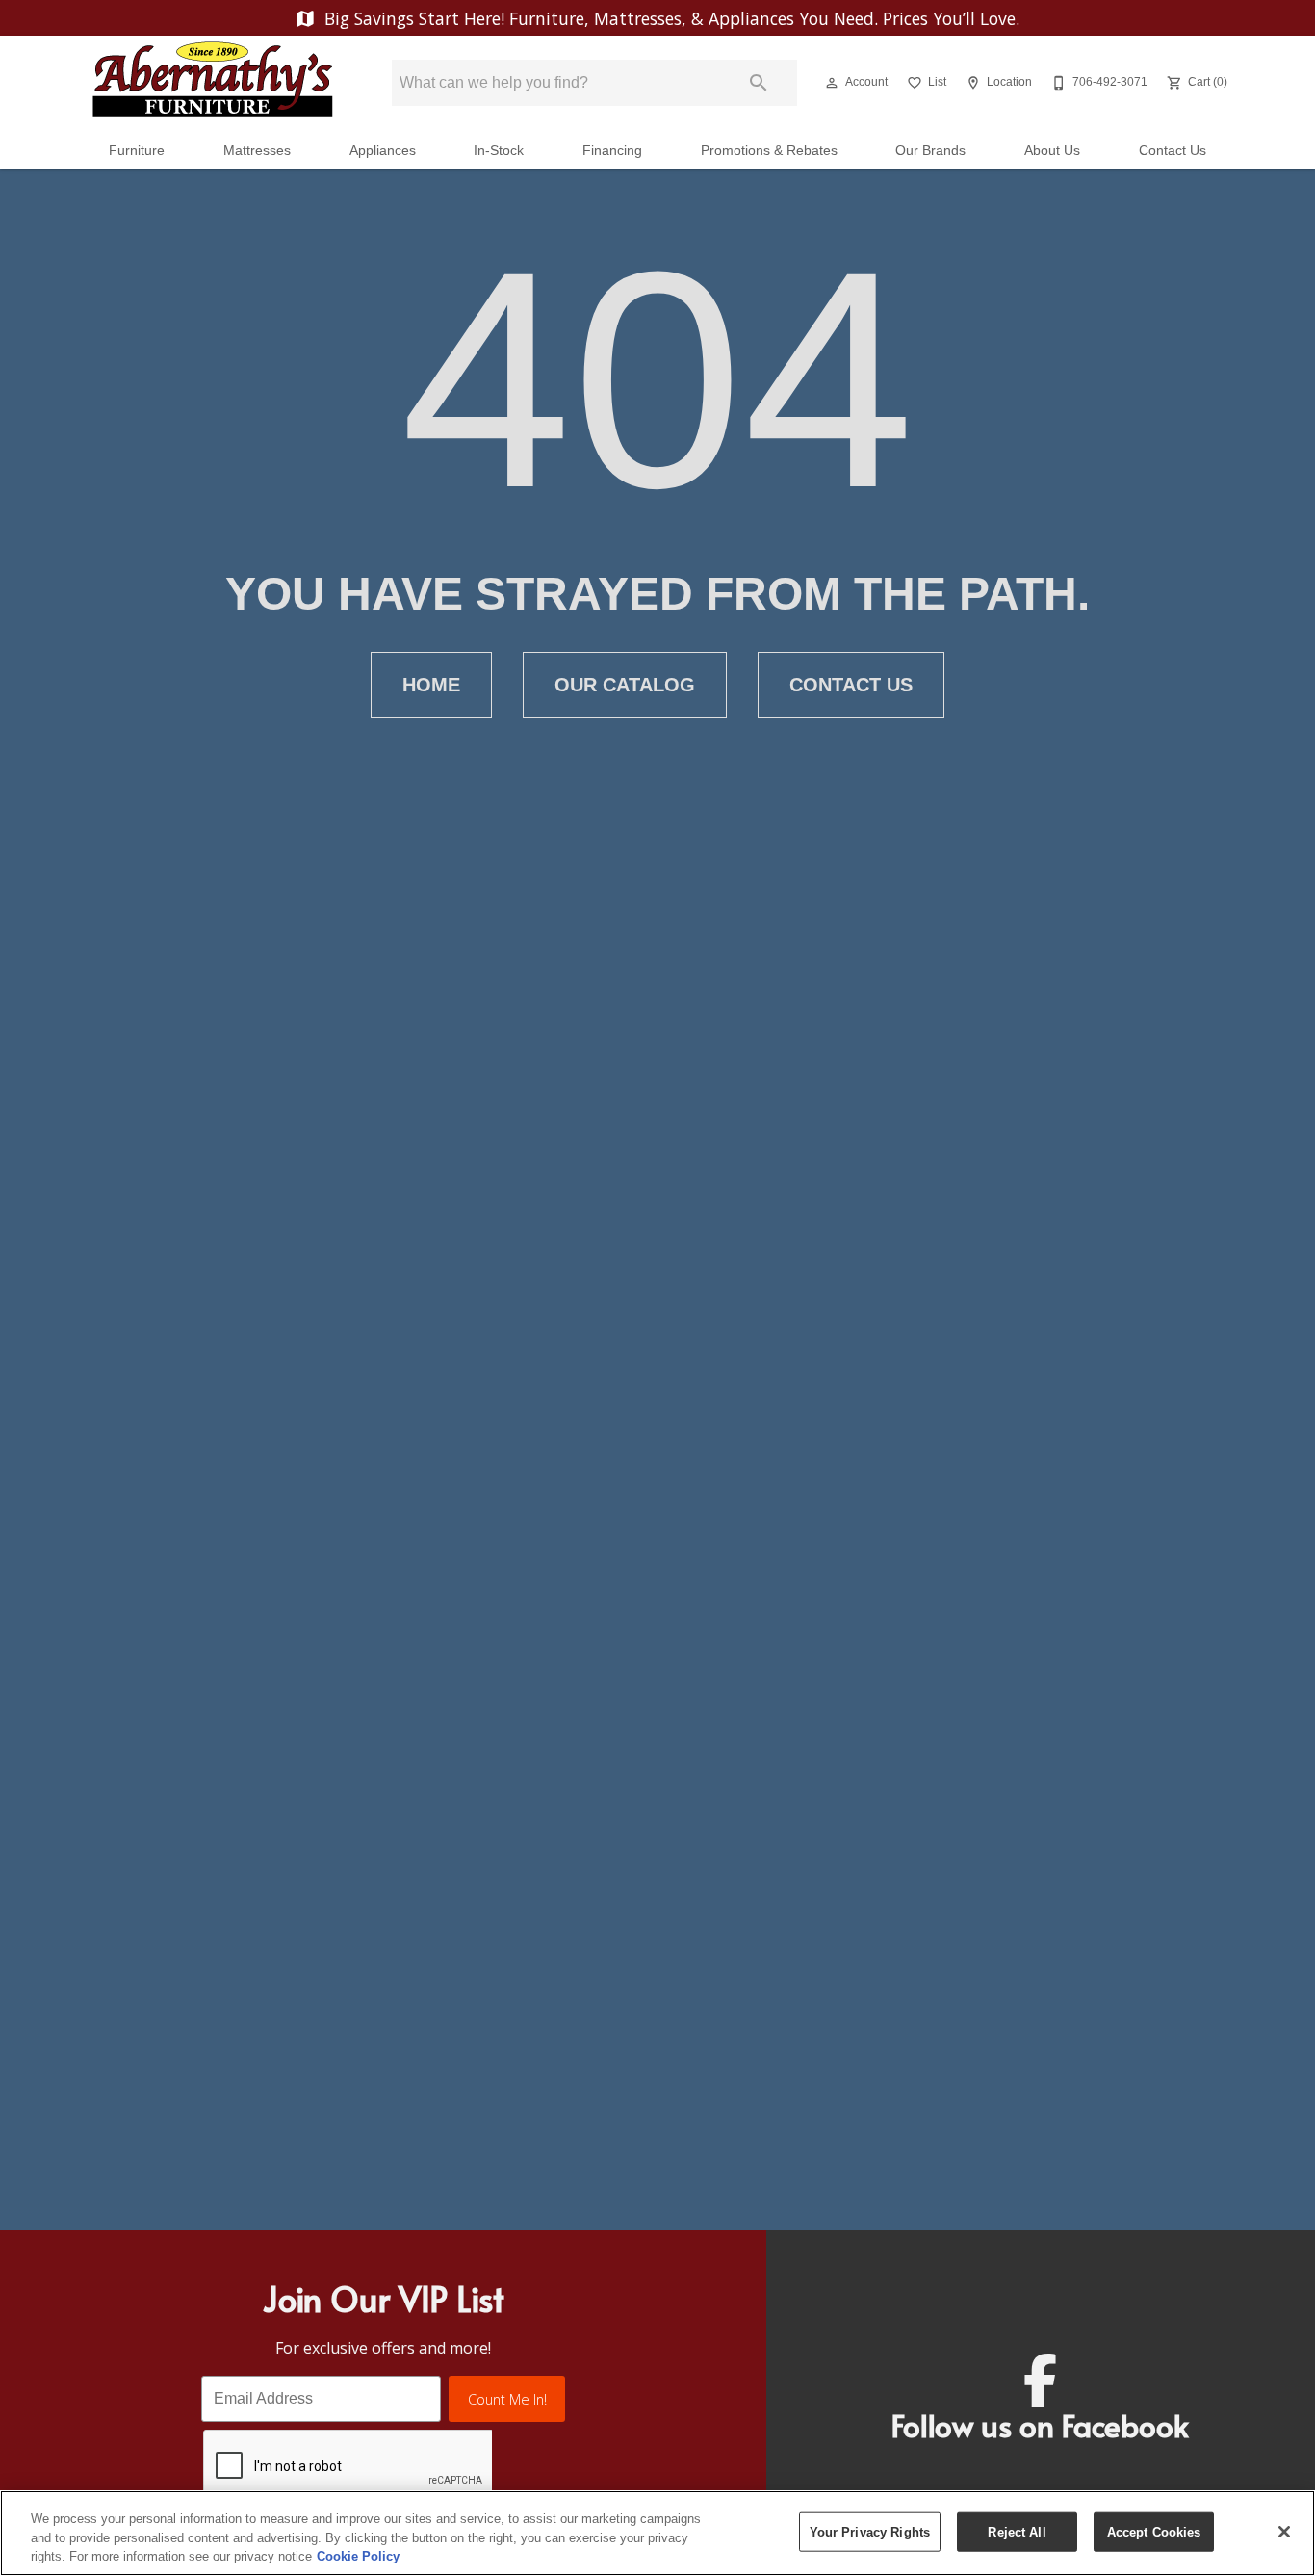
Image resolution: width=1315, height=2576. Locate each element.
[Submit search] (759, 83)
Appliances (383, 151)
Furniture (137, 151)
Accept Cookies (1154, 2531)
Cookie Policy (358, 2556)
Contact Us (1173, 151)
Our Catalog (625, 685)
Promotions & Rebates (769, 151)
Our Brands (930, 151)
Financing (612, 151)
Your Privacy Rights (870, 2531)
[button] (832, 83)
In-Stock (499, 151)
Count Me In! (507, 2399)
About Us (1052, 151)
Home (431, 685)
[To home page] (213, 83)
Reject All (1017, 2531)
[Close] (1284, 2532)
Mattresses (257, 151)
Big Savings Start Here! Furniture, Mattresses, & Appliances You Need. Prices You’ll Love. (670, 18)
